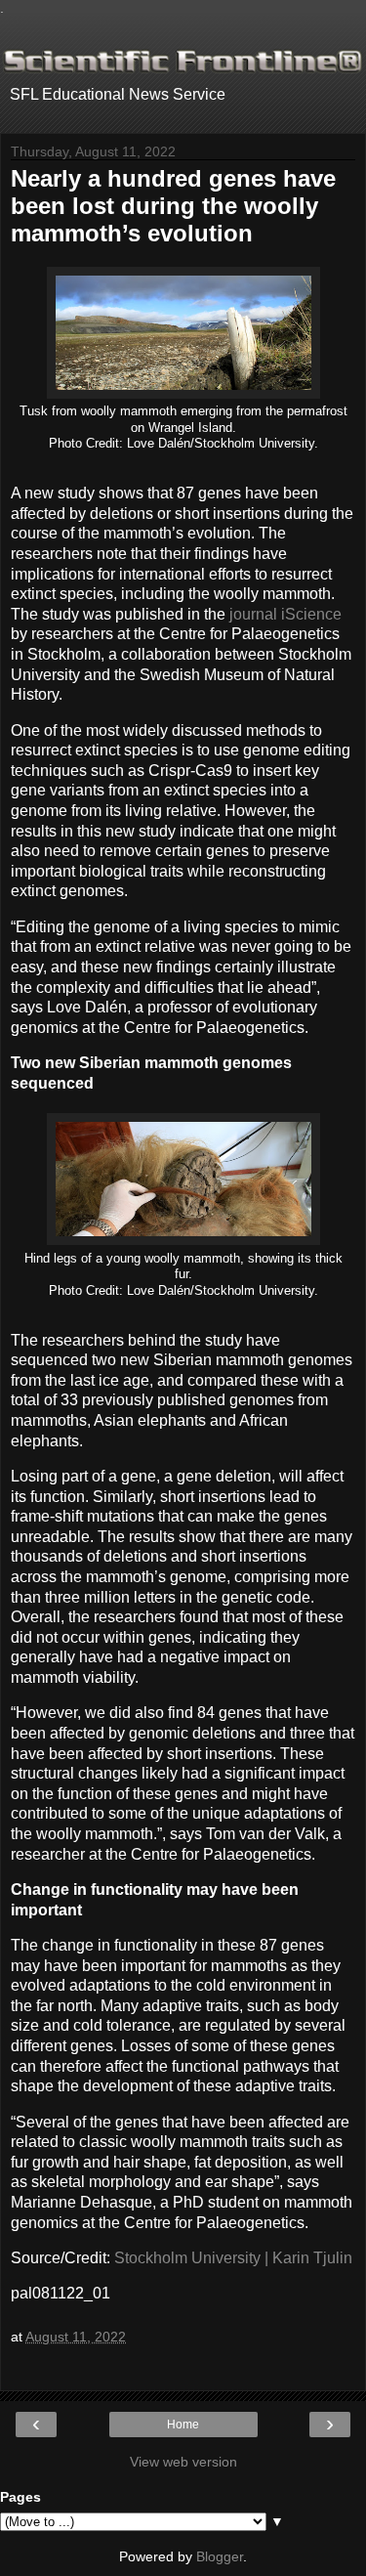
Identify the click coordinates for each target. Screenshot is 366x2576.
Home (183, 2425)
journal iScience (285, 614)
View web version (183, 2462)
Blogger (220, 2556)
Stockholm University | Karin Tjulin (233, 2258)
